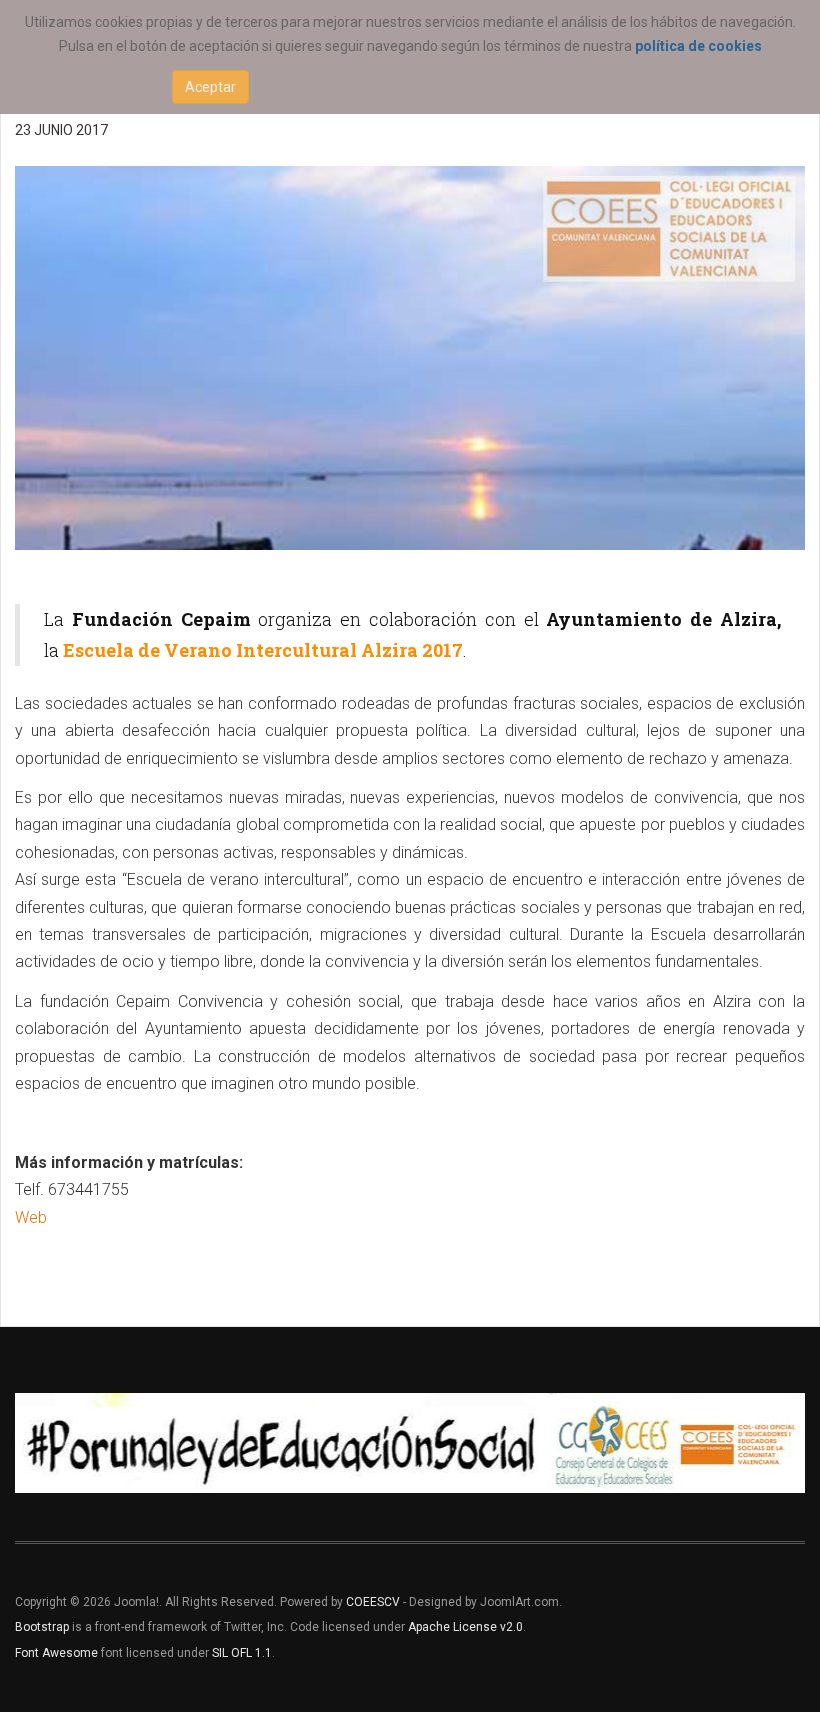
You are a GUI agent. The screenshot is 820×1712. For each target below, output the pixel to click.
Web (31, 1217)
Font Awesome (56, 1653)
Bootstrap (42, 1627)
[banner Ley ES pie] (410, 1443)
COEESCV (373, 1602)
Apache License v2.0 (465, 1627)
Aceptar (210, 87)
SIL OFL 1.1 (242, 1653)
